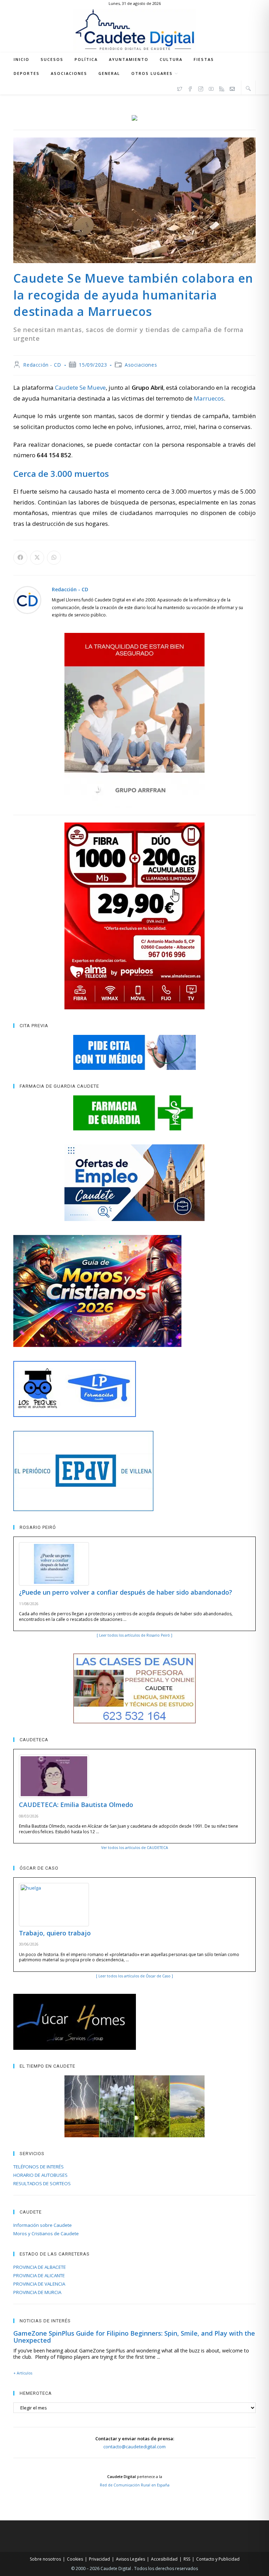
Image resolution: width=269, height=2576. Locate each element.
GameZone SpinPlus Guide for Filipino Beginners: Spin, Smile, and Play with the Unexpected (134, 2337)
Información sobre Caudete (43, 2225)
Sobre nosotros (45, 2559)
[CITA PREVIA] (134, 1052)
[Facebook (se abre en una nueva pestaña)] (190, 88)
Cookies (75, 2559)
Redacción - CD (42, 365)
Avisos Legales (130, 2559)
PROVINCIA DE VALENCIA (39, 2284)
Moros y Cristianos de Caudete (46, 2233)
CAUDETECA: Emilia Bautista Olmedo (76, 1805)
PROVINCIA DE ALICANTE (39, 2275)
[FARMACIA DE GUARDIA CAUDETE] (134, 1113)
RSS (187, 2559)
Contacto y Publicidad (218, 2559)
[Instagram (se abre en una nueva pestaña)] (201, 88)
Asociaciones (141, 365)
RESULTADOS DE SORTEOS (42, 2183)
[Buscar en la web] (248, 88)
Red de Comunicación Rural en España (135, 2485)
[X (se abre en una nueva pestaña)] (180, 88)
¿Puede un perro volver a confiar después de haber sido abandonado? (126, 1592)
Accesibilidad (164, 2559)
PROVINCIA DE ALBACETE (40, 2267)
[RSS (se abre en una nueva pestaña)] (222, 88)
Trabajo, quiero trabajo (55, 1933)
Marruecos (209, 398)
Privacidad (99, 2559)
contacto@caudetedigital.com (134, 2447)
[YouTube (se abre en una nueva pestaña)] (211, 88)
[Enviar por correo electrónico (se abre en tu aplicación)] (232, 88)
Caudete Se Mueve (80, 387)
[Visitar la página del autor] (27, 599)
